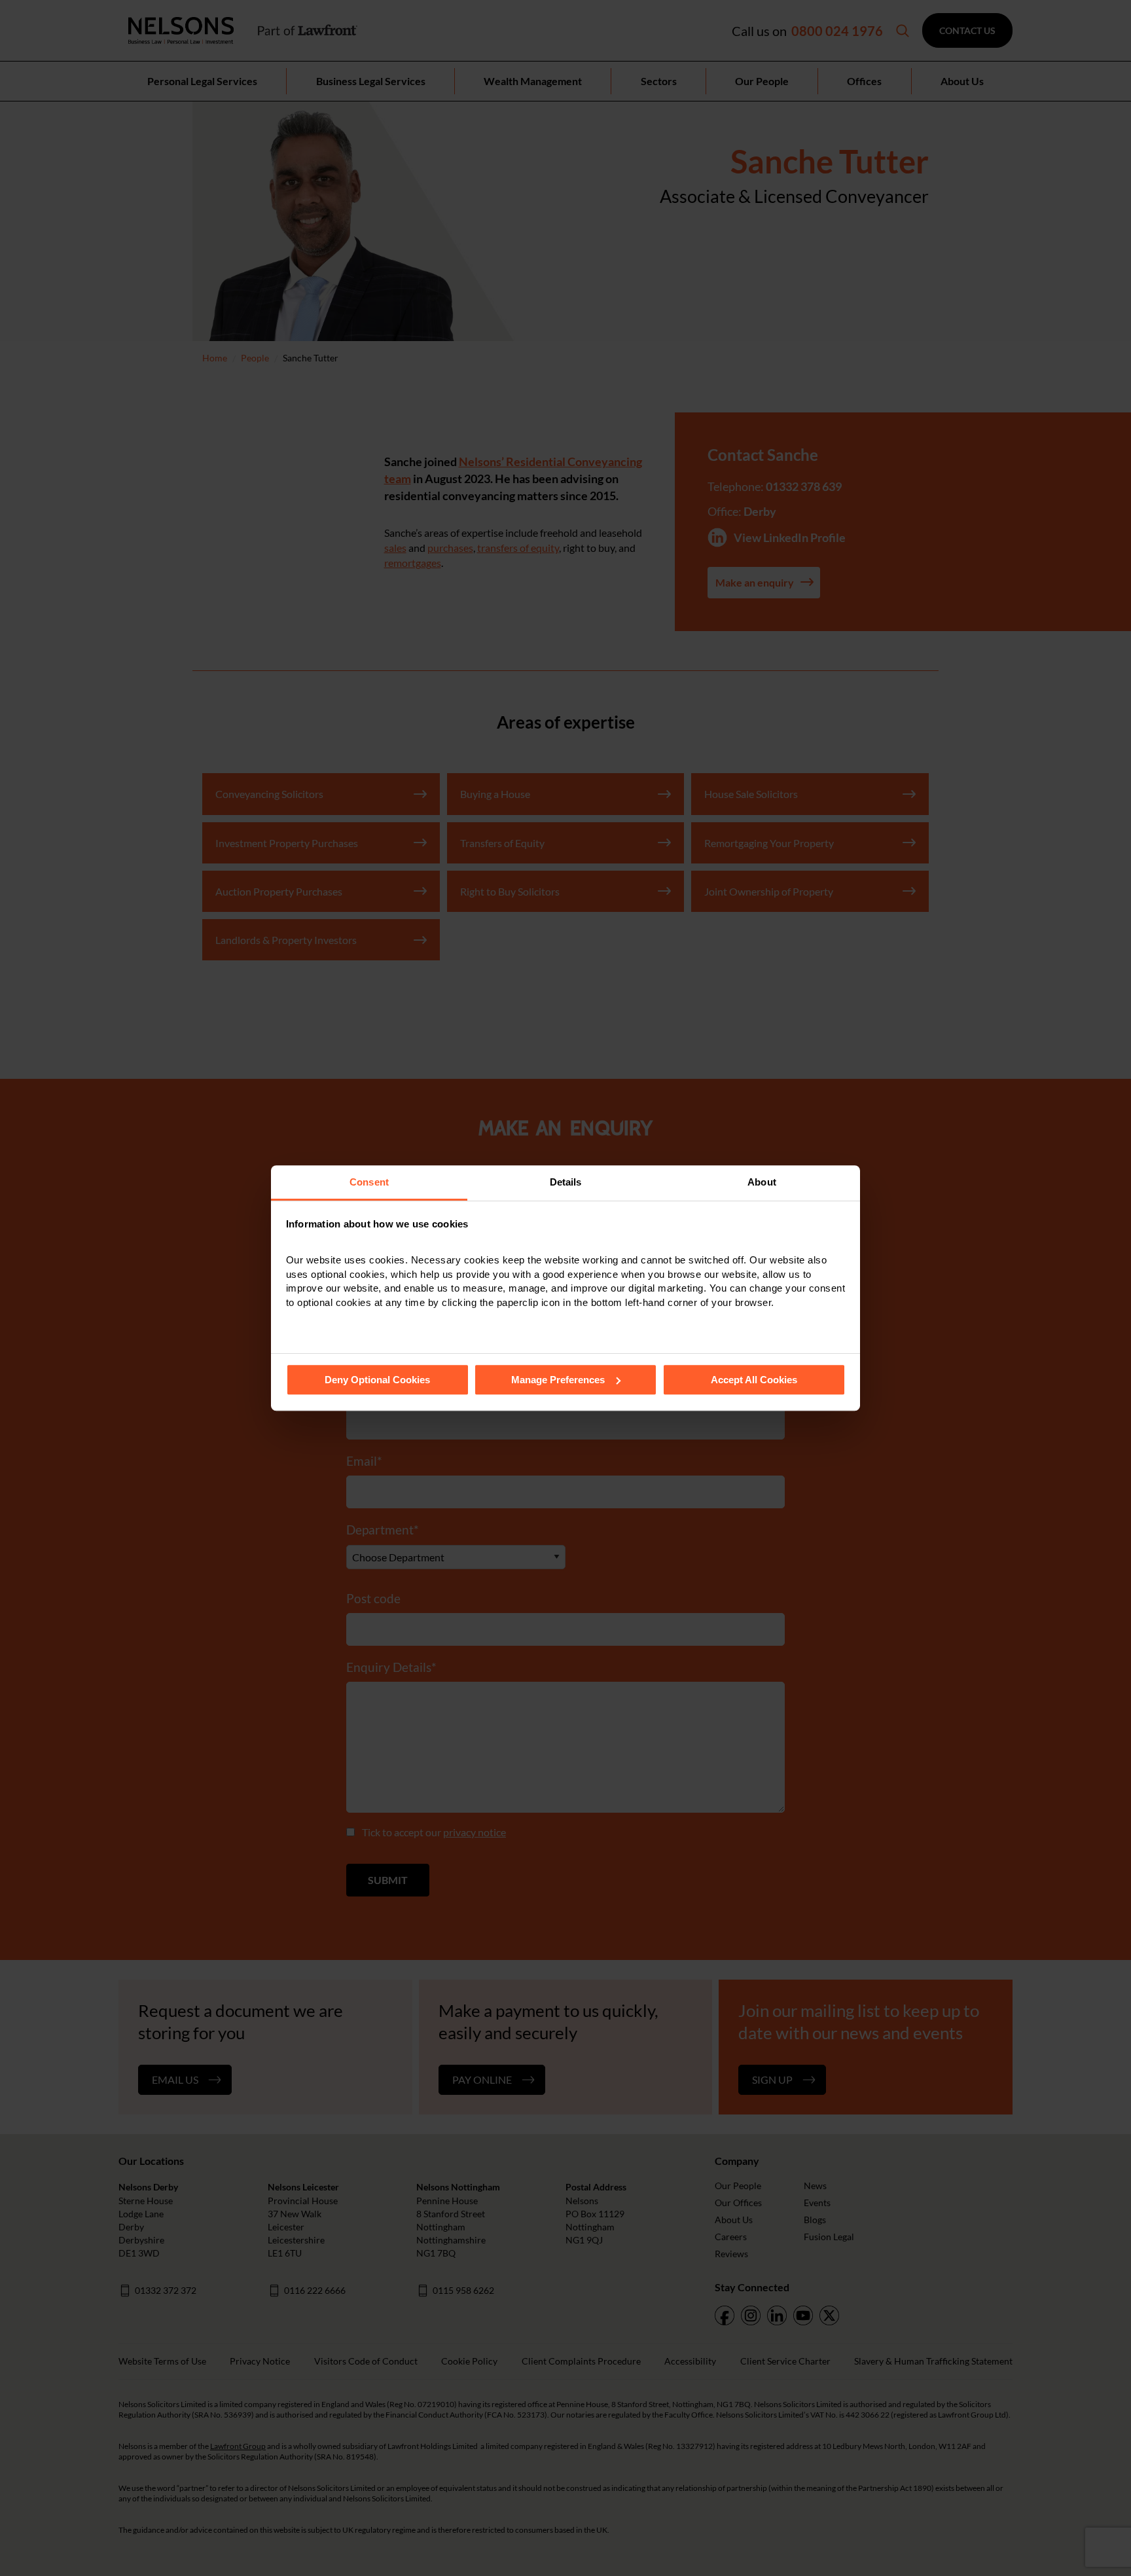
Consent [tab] (369, 1182)
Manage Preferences (558, 1380)
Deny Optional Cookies (377, 1380)
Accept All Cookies (754, 1380)
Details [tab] (566, 1182)
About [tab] (762, 1182)
